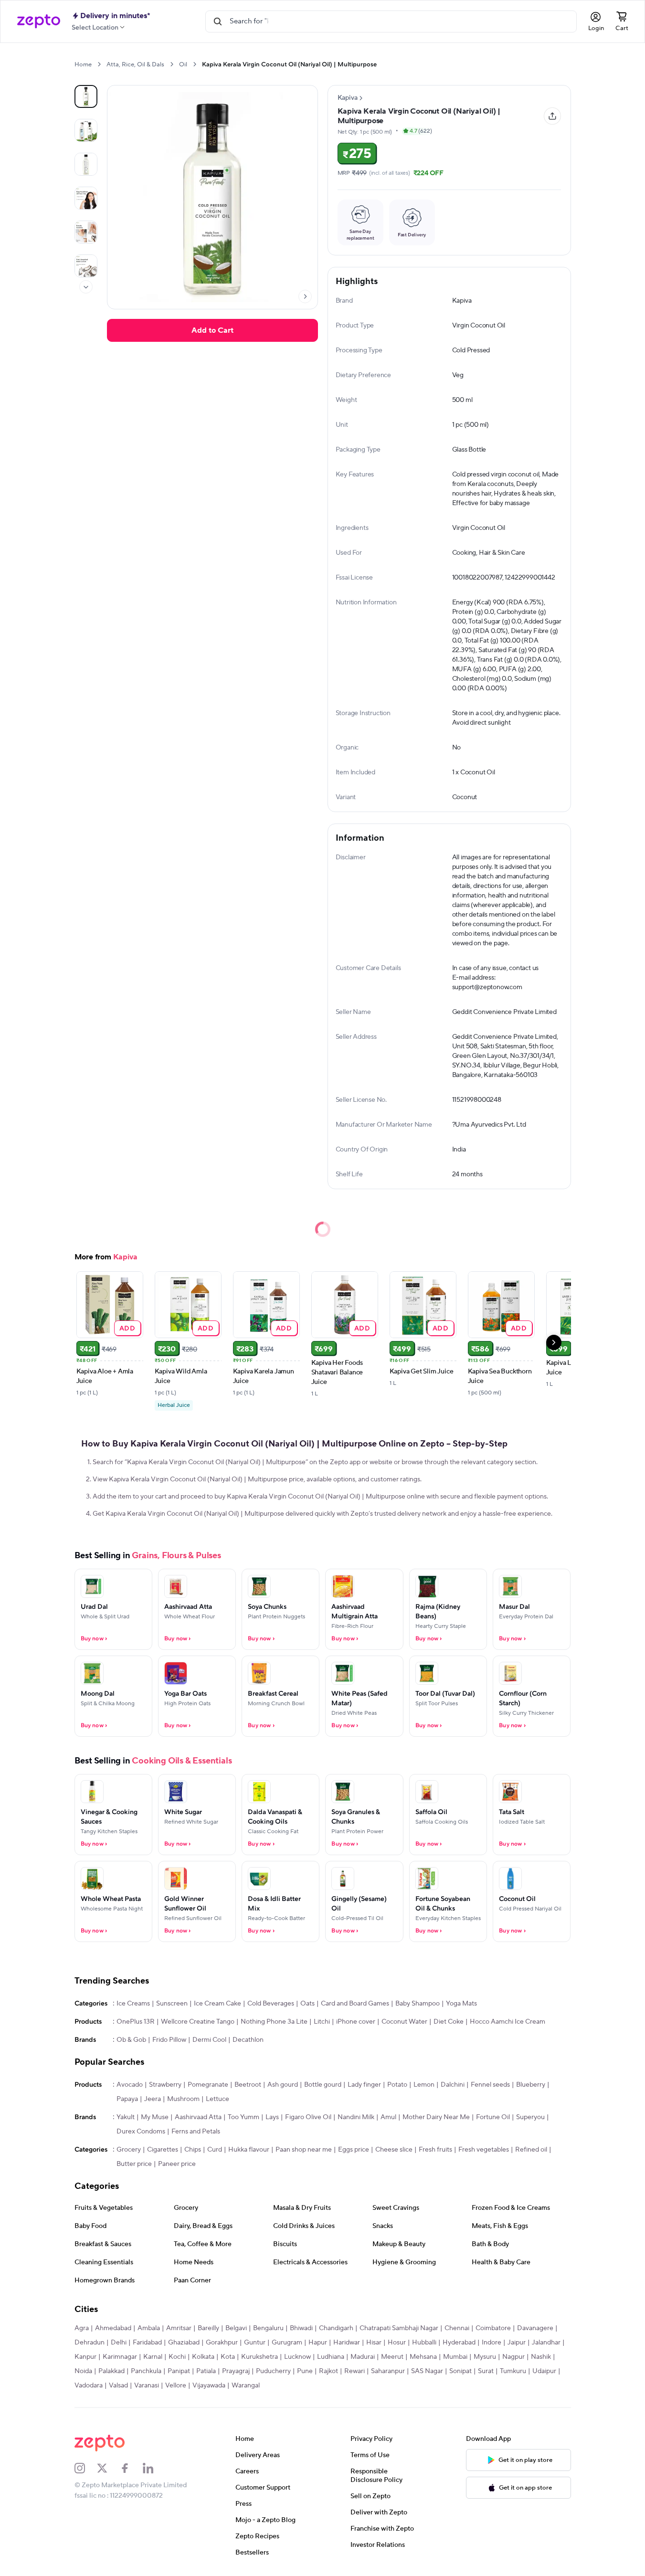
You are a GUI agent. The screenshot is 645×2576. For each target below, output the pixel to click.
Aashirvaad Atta (198, 2117)
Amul (388, 2117)
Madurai (363, 2357)
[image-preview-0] (86, 96)
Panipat (179, 2371)
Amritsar (179, 2328)
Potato (397, 2085)
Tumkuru (513, 2371)
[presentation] (99, 64)
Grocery (129, 2150)
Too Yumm (243, 2117)
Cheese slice (394, 2150)
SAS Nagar (427, 2371)
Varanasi (147, 2386)
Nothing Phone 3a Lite (274, 2022)
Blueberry (531, 2085)
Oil (183, 64)
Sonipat (460, 2371)
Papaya (127, 2099)
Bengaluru (268, 2328)
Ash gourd (283, 2085)
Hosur (397, 2343)
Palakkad (111, 2371)
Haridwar (347, 2343)
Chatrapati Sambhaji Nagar (399, 2328)
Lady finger (364, 2085)
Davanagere (535, 2328)
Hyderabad (459, 2343)
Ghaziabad (184, 2343)
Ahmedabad (113, 2328)
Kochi (177, 2357)
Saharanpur (388, 2371)
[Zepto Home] (39, 21)
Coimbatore (493, 2328)
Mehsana (423, 2357)
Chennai (457, 2328)
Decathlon (248, 2040)
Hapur (318, 2343)
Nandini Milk (356, 2117)
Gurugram (287, 2343)
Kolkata (203, 2357)
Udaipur (544, 2371)
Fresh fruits (435, 2150)
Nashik (541, 2357)
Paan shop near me (304, 2150)
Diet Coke (449, 2022)
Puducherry (273, 2371)
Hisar (374, 2343)
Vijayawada (209, 2386)
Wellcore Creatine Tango (198, 2022)
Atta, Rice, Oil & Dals (135, 64)
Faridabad (147, 2343)
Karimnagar (120, 2357)
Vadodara (89, 2386)
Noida (83, 2371)
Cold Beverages (271, 2004)
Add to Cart (212, 330)
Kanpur (85, 2357)
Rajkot (328, 2371)
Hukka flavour (249, 2150)
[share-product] (552, 116)
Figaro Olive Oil (308, 2117)
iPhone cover (356, 2022)
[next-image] (305, 296)
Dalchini (453, 2085)
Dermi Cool (209, 2040)
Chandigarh (336, 2328)
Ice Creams (133, 2004)
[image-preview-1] (86, 130)
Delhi (119, 2343)
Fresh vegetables (484, 2150)
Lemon (424, 2085)
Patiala (206, 2371)
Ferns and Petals (196, 2132)
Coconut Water (404, 2022)
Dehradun (90, 2343)
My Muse (155, 2117)
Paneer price (177, 2164)
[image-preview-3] (86, 198)
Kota (228, 2357)
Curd (215, 2150)
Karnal (153, 2357)
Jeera (153, 2099)
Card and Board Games (355, 2004)
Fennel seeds (490, 2085)
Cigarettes (163, 2150)
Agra (82, 2328)
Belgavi (236, 2328)
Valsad (118, 2386)
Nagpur (513, 2357)
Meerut (392, 2357)
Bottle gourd (323, 2085)
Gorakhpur (222, 2343)
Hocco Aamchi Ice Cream (508, 2022)
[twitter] (108, 2468)
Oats (307, 2004)
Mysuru (485, 2357)
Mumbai (455, 2357)
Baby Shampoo (418, 2004)
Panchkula (146, 2371)
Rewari (354, 2371)
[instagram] (86, 2468)
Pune (305, 2371)
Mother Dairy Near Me (436, 2117)
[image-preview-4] (86, 232)
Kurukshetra (259, 2357)
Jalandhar (546, 2343)
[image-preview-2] (86, 164)
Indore (492, 2343)
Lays (272, 2117)
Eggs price (354, 2150)
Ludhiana (331, 2357)
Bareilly (208, 2328)
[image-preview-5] (86, 266)
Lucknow (297, 2357)
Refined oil (531, 2150)
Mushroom (183, 2099)
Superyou (530, 2117)
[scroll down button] (86, 287)
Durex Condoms (141, 2132)
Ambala (149, 2328)
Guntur (255, 2343)
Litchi (322, 2022)
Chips (193, 2150)
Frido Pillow (169, 2040)
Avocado (130, 2085)
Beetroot (248, 2085)
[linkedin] (154, 2468)
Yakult (126, 2117)
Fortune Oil (493, 2117)
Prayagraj (236, 2371)
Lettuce (217, 2099)
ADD (127, 1328)
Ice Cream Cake (217, 2004)
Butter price (134, 2164)
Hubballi (424, 2343)
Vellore (176, 2386)
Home (83, 64)
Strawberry (165, 2085)
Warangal (246, 2386)
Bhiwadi (301, 2328)
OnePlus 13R (136, 2022)
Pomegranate (208, 2085)
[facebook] (131, 2468)
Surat (486, 2371)
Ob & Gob (131, 2040)
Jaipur (517, 2343)
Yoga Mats (461, 2004)
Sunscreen (172, 2004)
